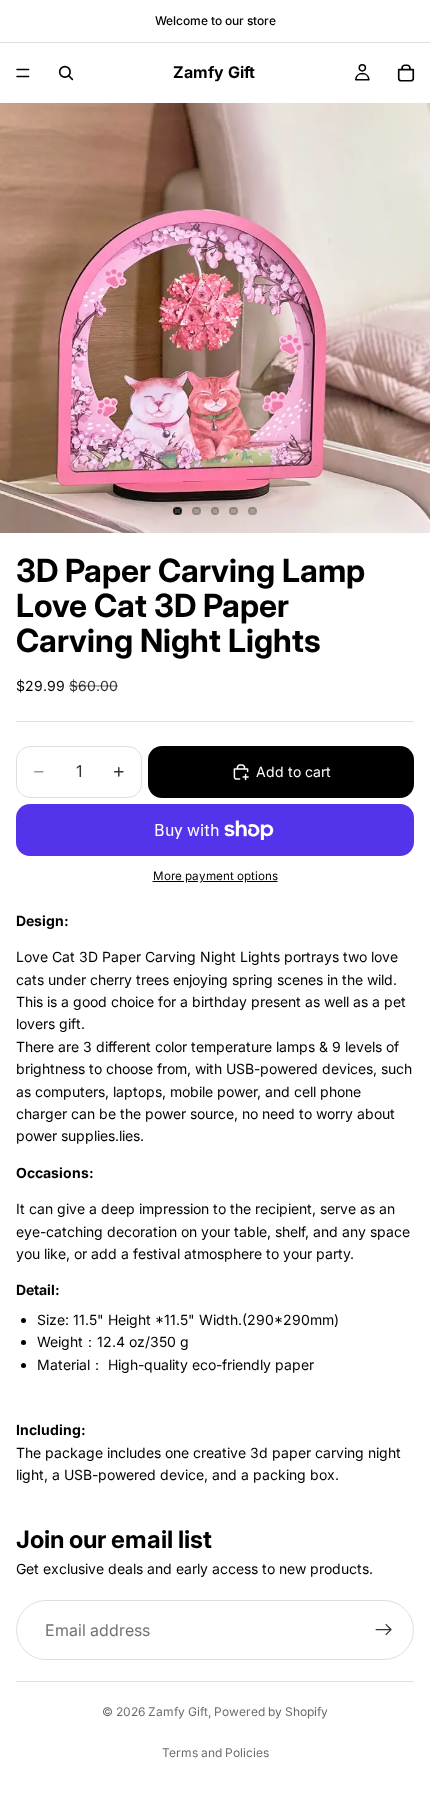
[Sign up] (384, 1630)
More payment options (215, 876)
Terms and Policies (215, 1752)
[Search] (66, 73)
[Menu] (23, 73)
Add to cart (293, 771)
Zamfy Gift (178, 1711)
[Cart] (406, 73)
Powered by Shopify (271, 1711)
